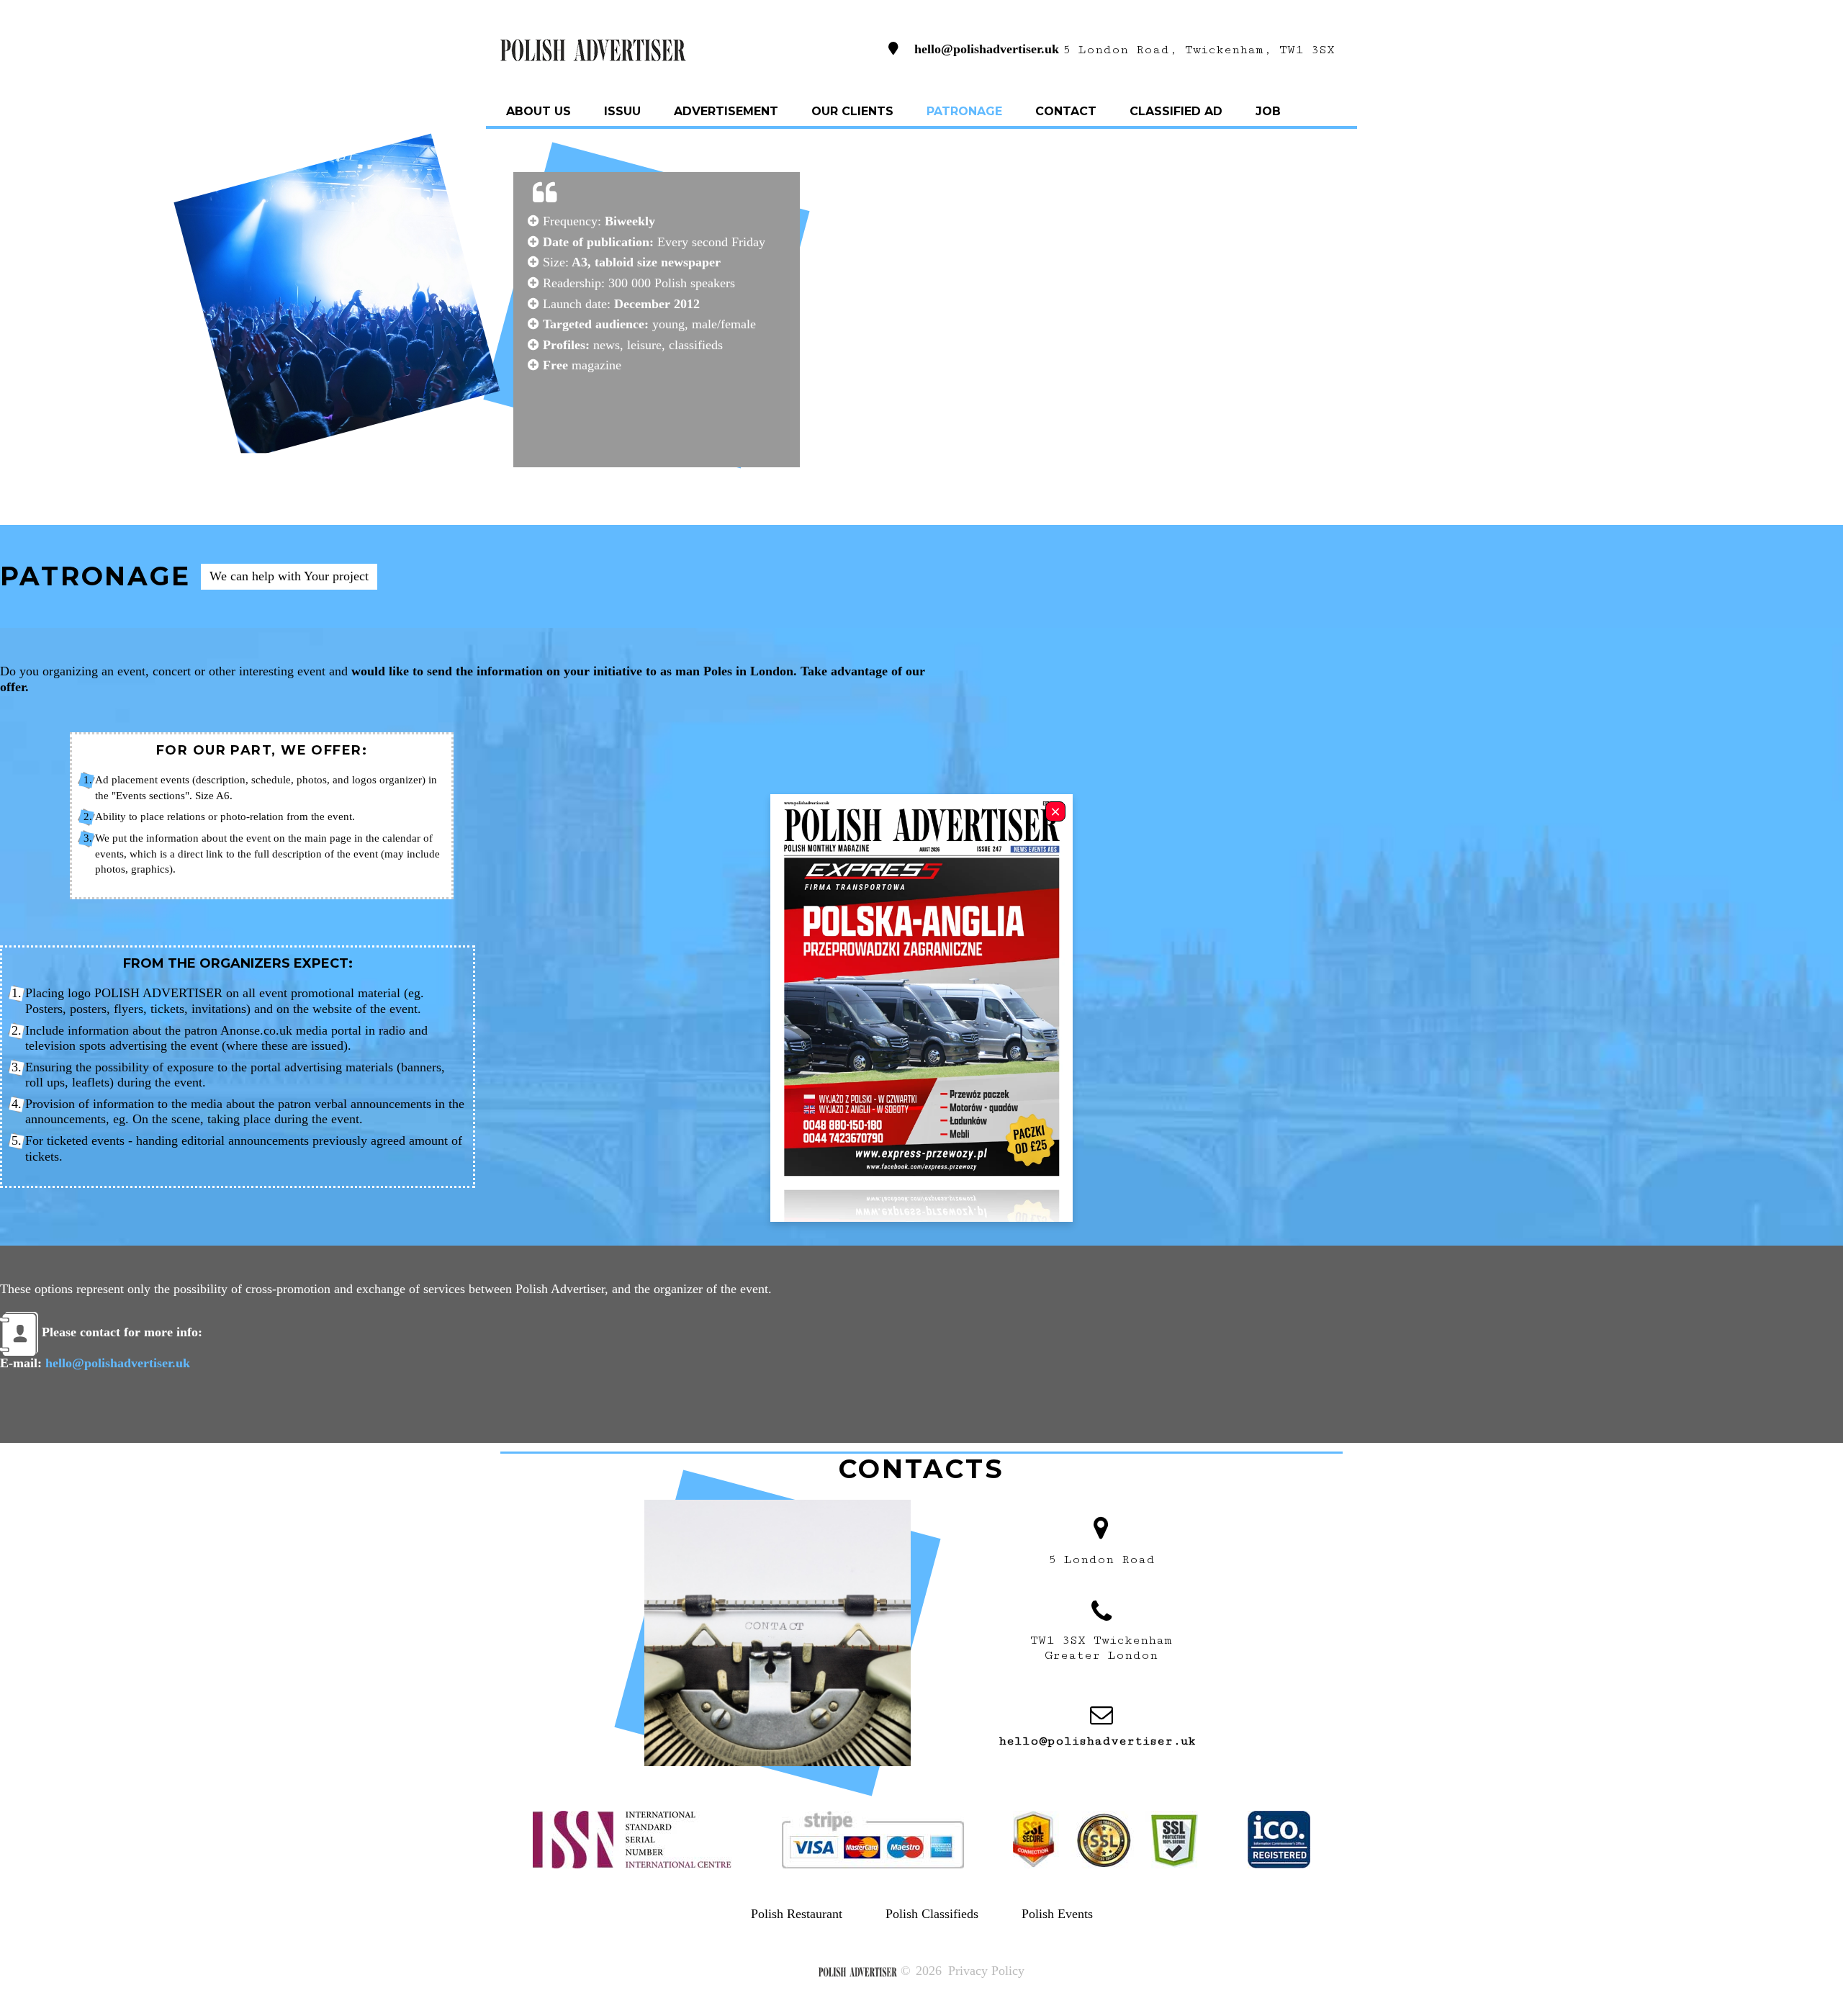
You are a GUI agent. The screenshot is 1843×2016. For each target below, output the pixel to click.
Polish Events (1057, 1914)
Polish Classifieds (932, 1914)
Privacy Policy (986, 1971)
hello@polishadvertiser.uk (987, 48)
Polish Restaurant (797, 1914)
